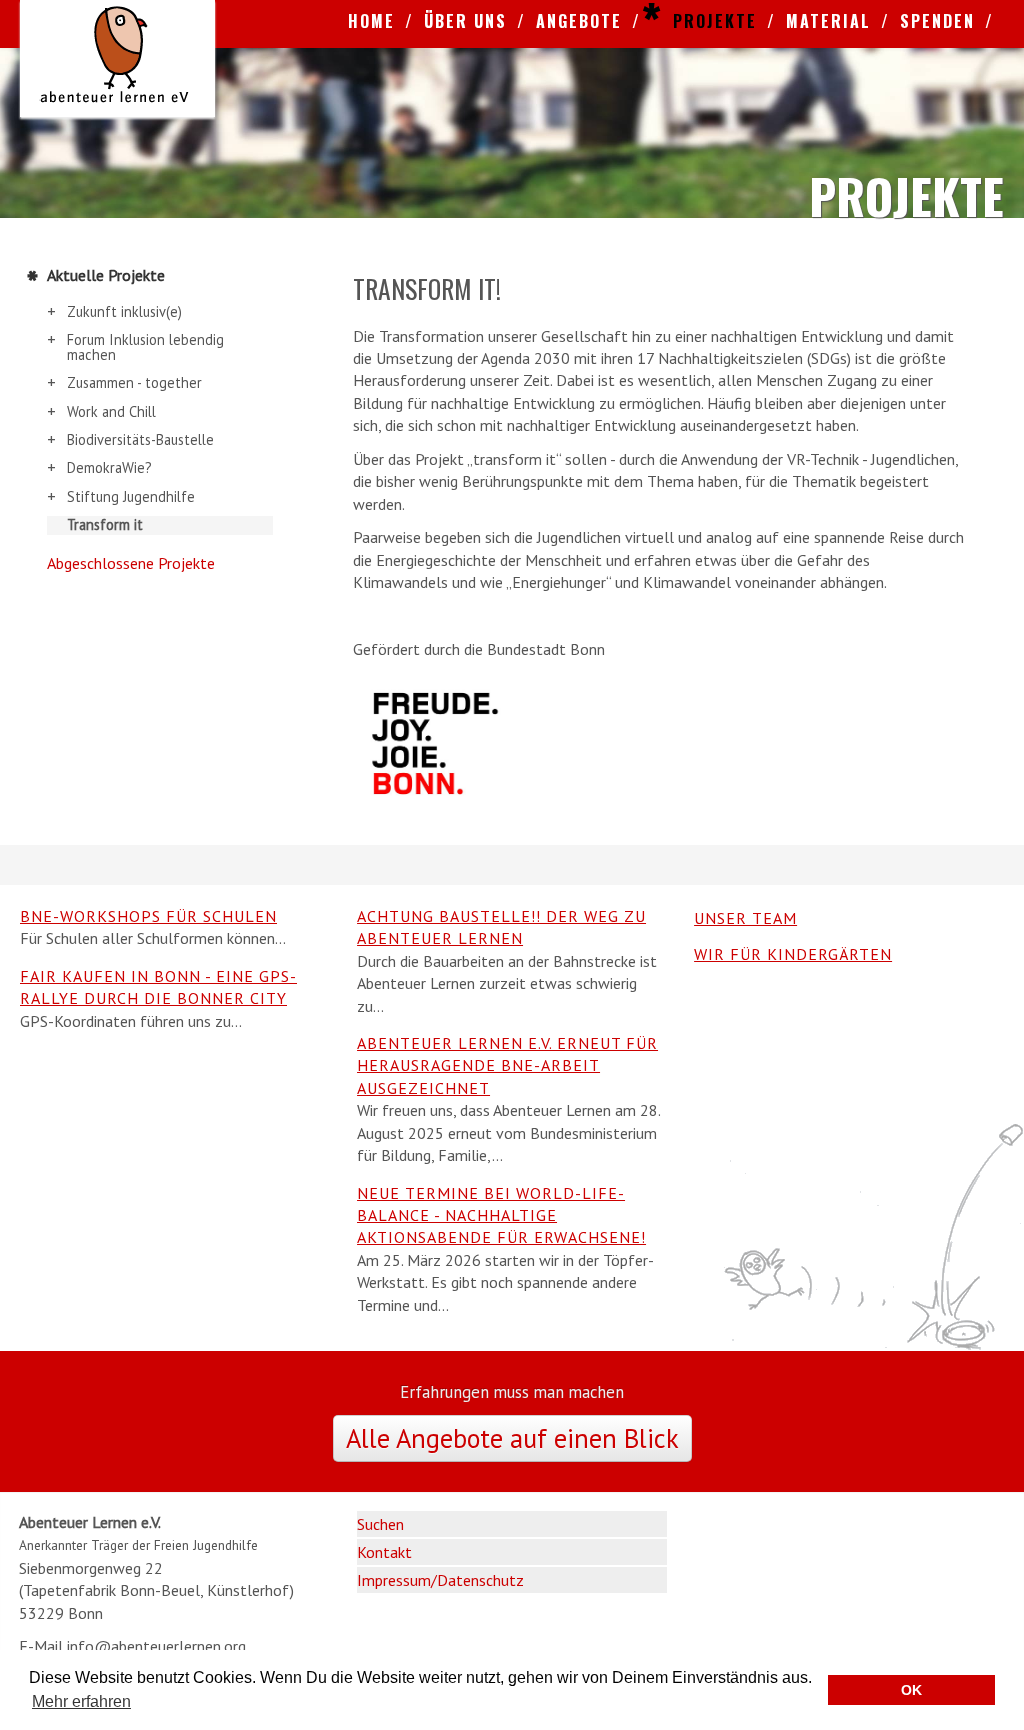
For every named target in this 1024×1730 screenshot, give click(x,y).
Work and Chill (111, 412)
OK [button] (911, 1690)
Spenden (937, 21)
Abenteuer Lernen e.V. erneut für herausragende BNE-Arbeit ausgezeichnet (507, 1065)
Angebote (579, 21)
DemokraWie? (109, 468)
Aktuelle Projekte (106, 275)
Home (371, 21)
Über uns (465, 21)
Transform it (105, 525)
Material (828, 21)
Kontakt (384, 1552)
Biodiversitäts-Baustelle (140, 440)
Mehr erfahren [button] (81, 1701)
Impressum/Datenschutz (440, 1580)
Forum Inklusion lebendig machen (145, 347)
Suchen (380, 1524)
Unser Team (745, 918)
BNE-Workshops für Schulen (148, 916)
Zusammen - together (134, 383)
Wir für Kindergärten (793, 954)
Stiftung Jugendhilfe (131, 497)
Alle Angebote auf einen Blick (512, 1438)
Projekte (715, 21)
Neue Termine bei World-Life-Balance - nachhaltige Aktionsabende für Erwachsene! (501, 1215)
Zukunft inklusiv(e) (124, 312)
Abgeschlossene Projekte (131, 563)
